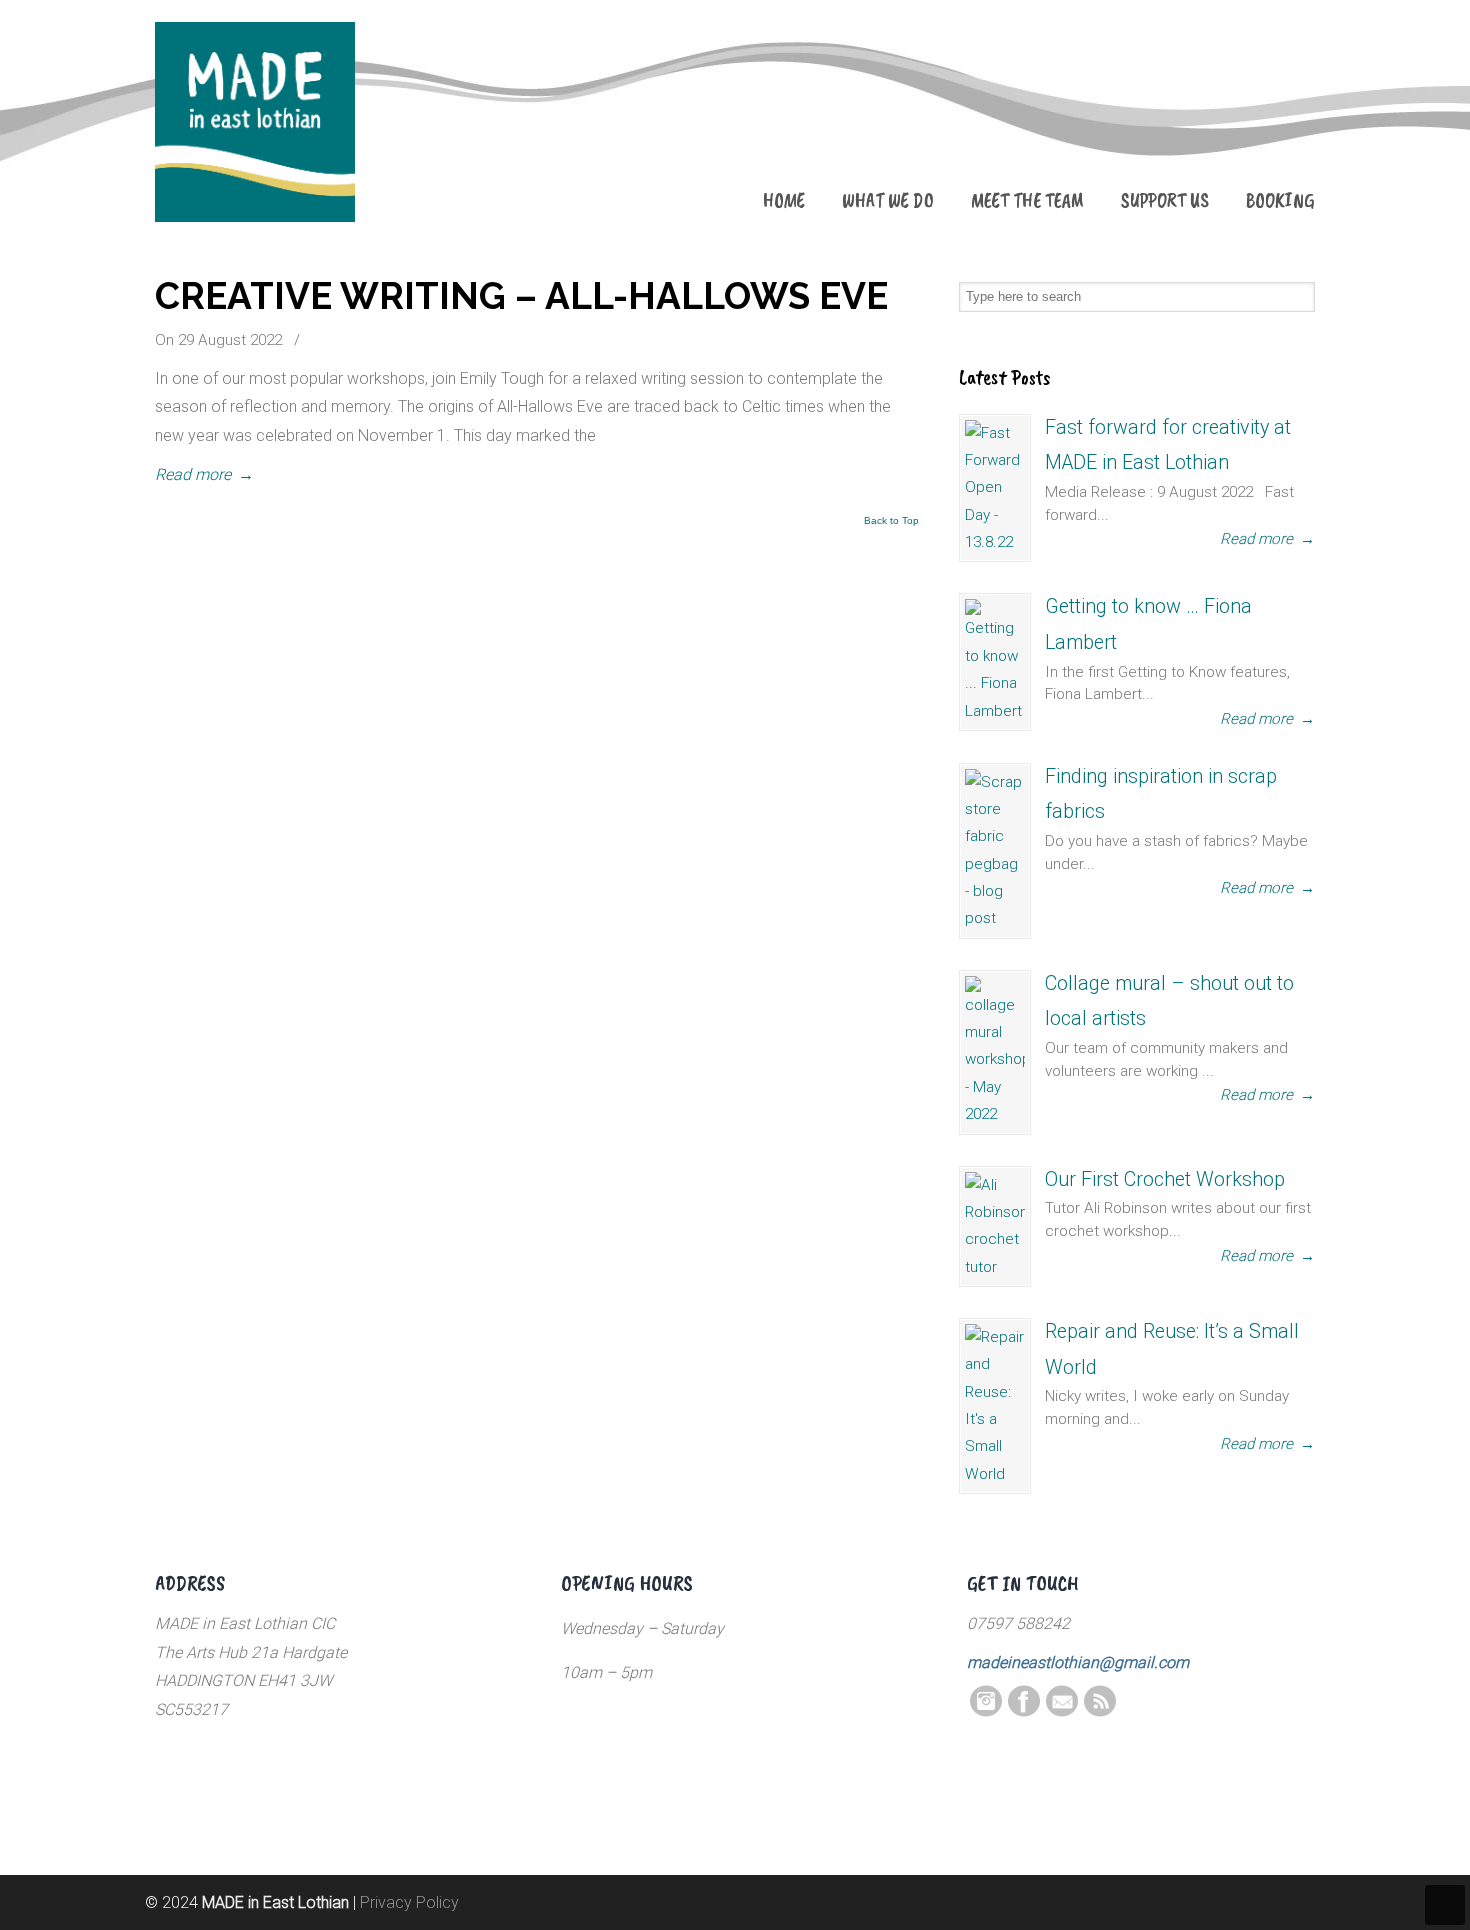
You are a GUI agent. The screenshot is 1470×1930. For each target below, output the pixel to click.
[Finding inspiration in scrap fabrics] (995, 851)
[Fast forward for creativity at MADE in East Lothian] (995, 488)
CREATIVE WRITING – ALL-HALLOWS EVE (521, 296)
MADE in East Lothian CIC (255, 122)
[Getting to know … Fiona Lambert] (995, 661)
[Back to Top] (1445, 1905)
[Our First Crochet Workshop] (995, 1226)
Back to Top (891, 521)
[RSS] (1100, 1711)
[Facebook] (1024, 1711)
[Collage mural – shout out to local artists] (995, 1052)
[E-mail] (1062, 1711)
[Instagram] (986, 1711)
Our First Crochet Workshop (1165, 1179)
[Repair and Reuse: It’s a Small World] (995, 1406)
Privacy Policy (409, 1902)
